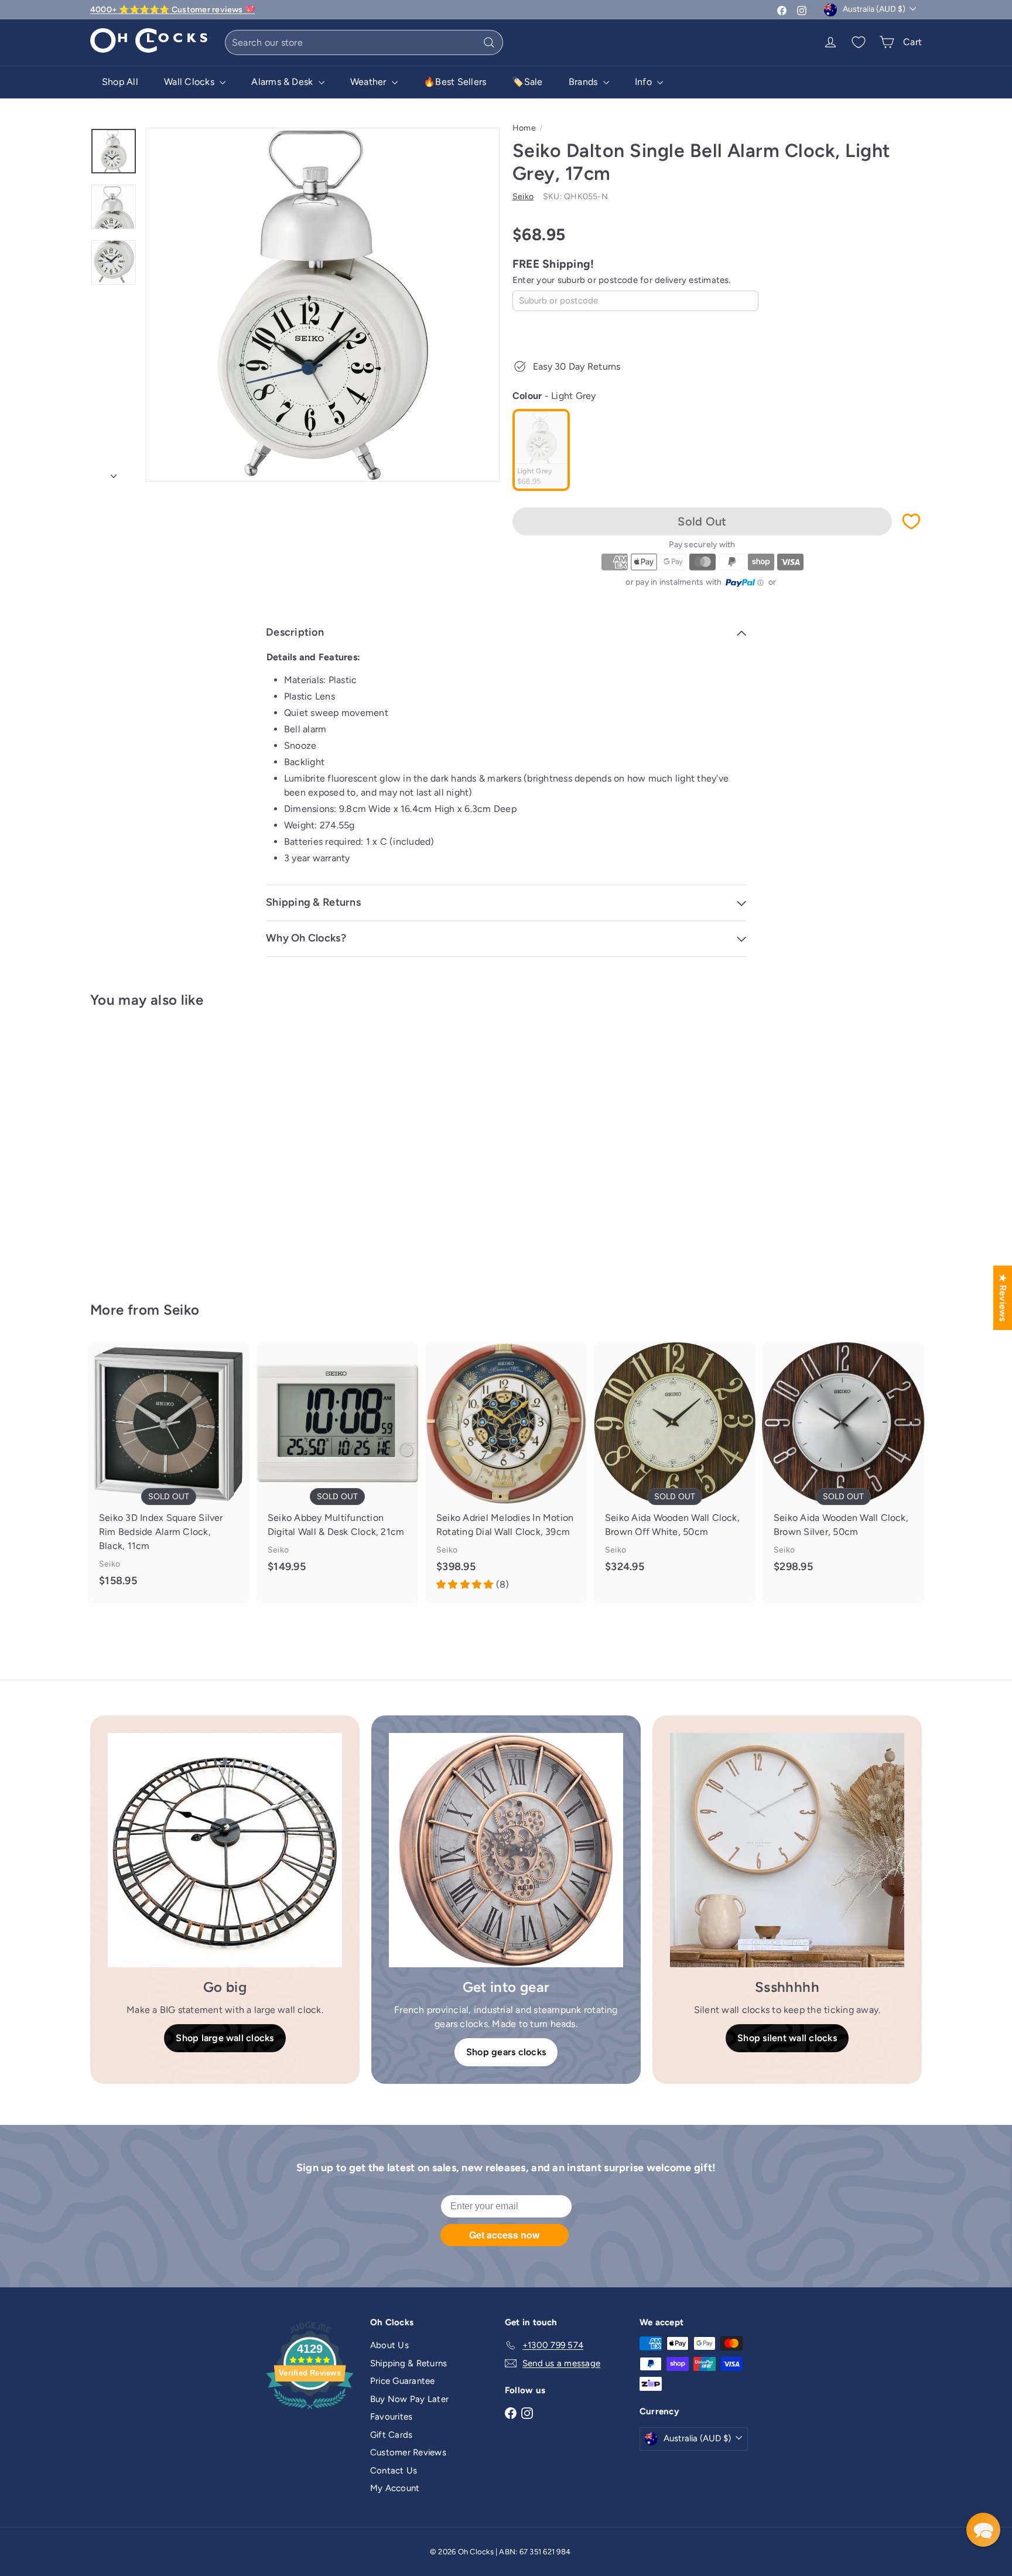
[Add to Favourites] (911, 521)
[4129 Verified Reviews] (310, 2411)
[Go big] (225, 1850)
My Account (395, 2488)
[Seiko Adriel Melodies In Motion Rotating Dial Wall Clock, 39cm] (506, 1473)
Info (645, 82)
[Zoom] (323, 305)
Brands (584, 82)
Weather (370, 82)
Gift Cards (391, 2435)
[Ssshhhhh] (787, 1850)
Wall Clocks (190, 82)
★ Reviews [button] (1003, 1297)
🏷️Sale (527, 82)
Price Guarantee (403, 2381)
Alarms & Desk (283, 82)
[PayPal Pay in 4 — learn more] (745, 583)
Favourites (391, 2417)
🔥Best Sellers (455, 82)
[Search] (489, 42)
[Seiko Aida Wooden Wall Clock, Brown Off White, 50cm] (675, 1466)
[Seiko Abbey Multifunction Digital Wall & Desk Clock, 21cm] (337, 1466)
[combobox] (364, 42)
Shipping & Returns (408, 2363)
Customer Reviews (408, 2452)
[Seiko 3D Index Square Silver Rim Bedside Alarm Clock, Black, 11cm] (169, 1473)
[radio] (541, 450)
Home (524, 128)
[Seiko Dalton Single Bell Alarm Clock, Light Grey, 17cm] (155, 1146)
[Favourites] (859, 42)
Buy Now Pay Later (409, 2399)
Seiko (182, 1310)
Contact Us (394, 2471)
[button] (983, 2530)
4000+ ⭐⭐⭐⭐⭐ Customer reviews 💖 (172, 10)
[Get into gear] (506, 1850)
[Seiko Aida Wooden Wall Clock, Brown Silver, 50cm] (843, 1466)
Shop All (120, 82)
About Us (389, 2345)
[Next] (114, 473)
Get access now (504, 2235)
